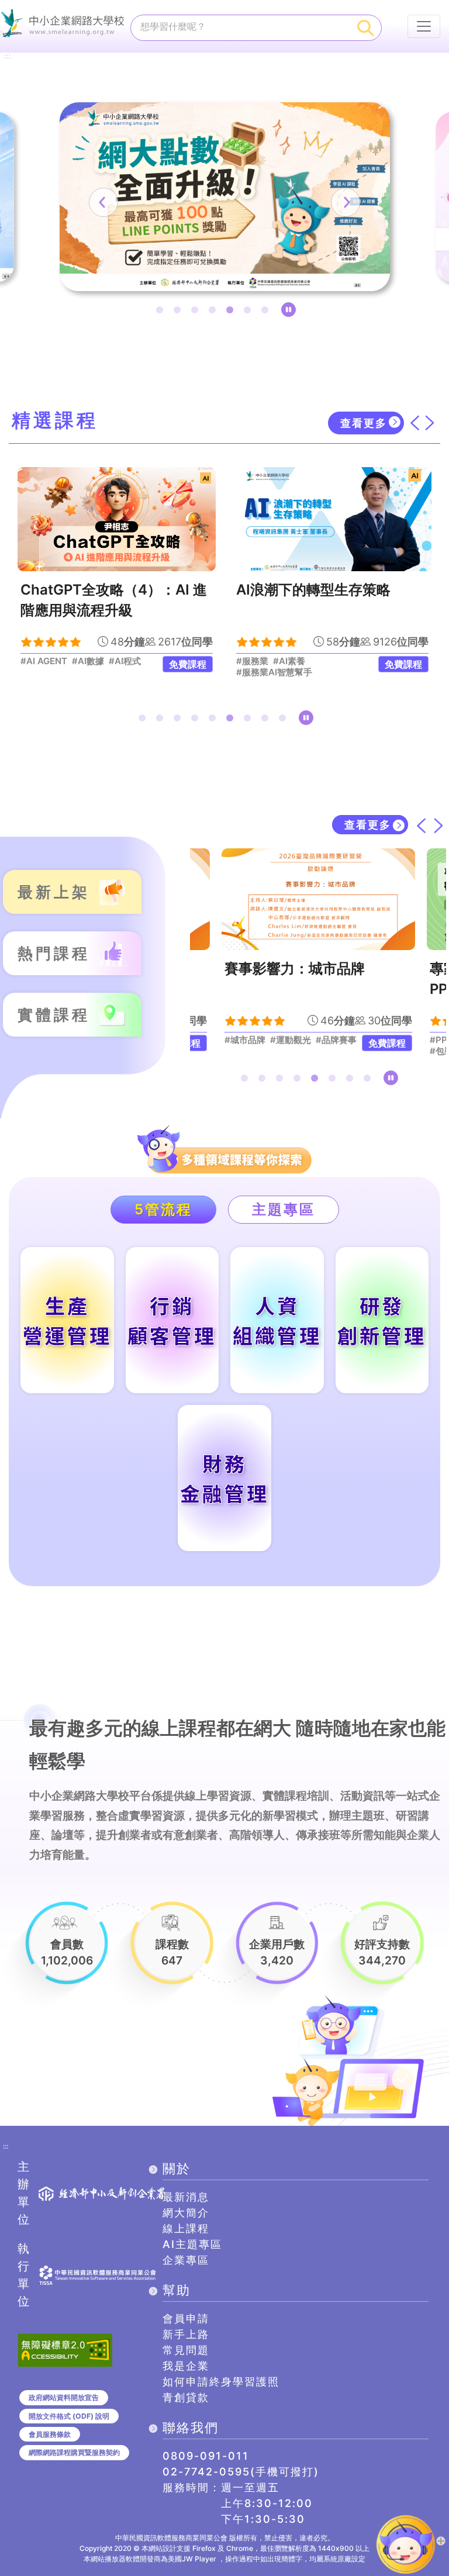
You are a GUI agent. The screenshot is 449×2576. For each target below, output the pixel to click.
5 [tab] (232, 312)
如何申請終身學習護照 (221, 2382)
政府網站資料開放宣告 (64, 2397)
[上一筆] (103, 202)
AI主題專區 (192, 2244)
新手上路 (186, 2334)
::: (8, 56)
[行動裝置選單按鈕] (424, 26)
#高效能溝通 (261, 661)
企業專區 (186, 2260)
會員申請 (186, 2318)
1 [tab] (162, 312)
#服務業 (37, 661)
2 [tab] (179, 312)
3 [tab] (197, 312)
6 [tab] (250, 312)
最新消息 (186, 2197)
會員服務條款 (50, 2434)
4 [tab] (215, 312)
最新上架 (54, 892)
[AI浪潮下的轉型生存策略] (117, 519)
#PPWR (241, 1040)
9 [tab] (285, 720)
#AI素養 (73, 661)
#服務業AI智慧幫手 (58, 672)
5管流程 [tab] (163, 1209)
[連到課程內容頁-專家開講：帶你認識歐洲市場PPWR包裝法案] (318, 899)
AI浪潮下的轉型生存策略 (98, 590)
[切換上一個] (415, 423)
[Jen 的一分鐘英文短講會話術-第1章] (332, 519)
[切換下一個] (430, 423)
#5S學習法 (258, 672)
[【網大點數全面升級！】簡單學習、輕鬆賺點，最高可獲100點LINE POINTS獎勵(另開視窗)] (225, 197)
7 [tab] (267, 312)
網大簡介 (186, 2213)
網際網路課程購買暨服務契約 (74, 2452)
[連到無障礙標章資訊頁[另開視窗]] (65, 2349)
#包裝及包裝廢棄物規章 (271, 1051)
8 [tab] (267, 720)
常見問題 (186, 2350)
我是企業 (186, 2366)
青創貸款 (186, 2397)
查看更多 (364, 423)
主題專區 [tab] (284, 1209)
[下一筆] (346, 202)
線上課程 (186, 2228)
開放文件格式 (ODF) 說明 (69, 2416)
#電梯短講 (311, 661)
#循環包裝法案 (291, 1040)
